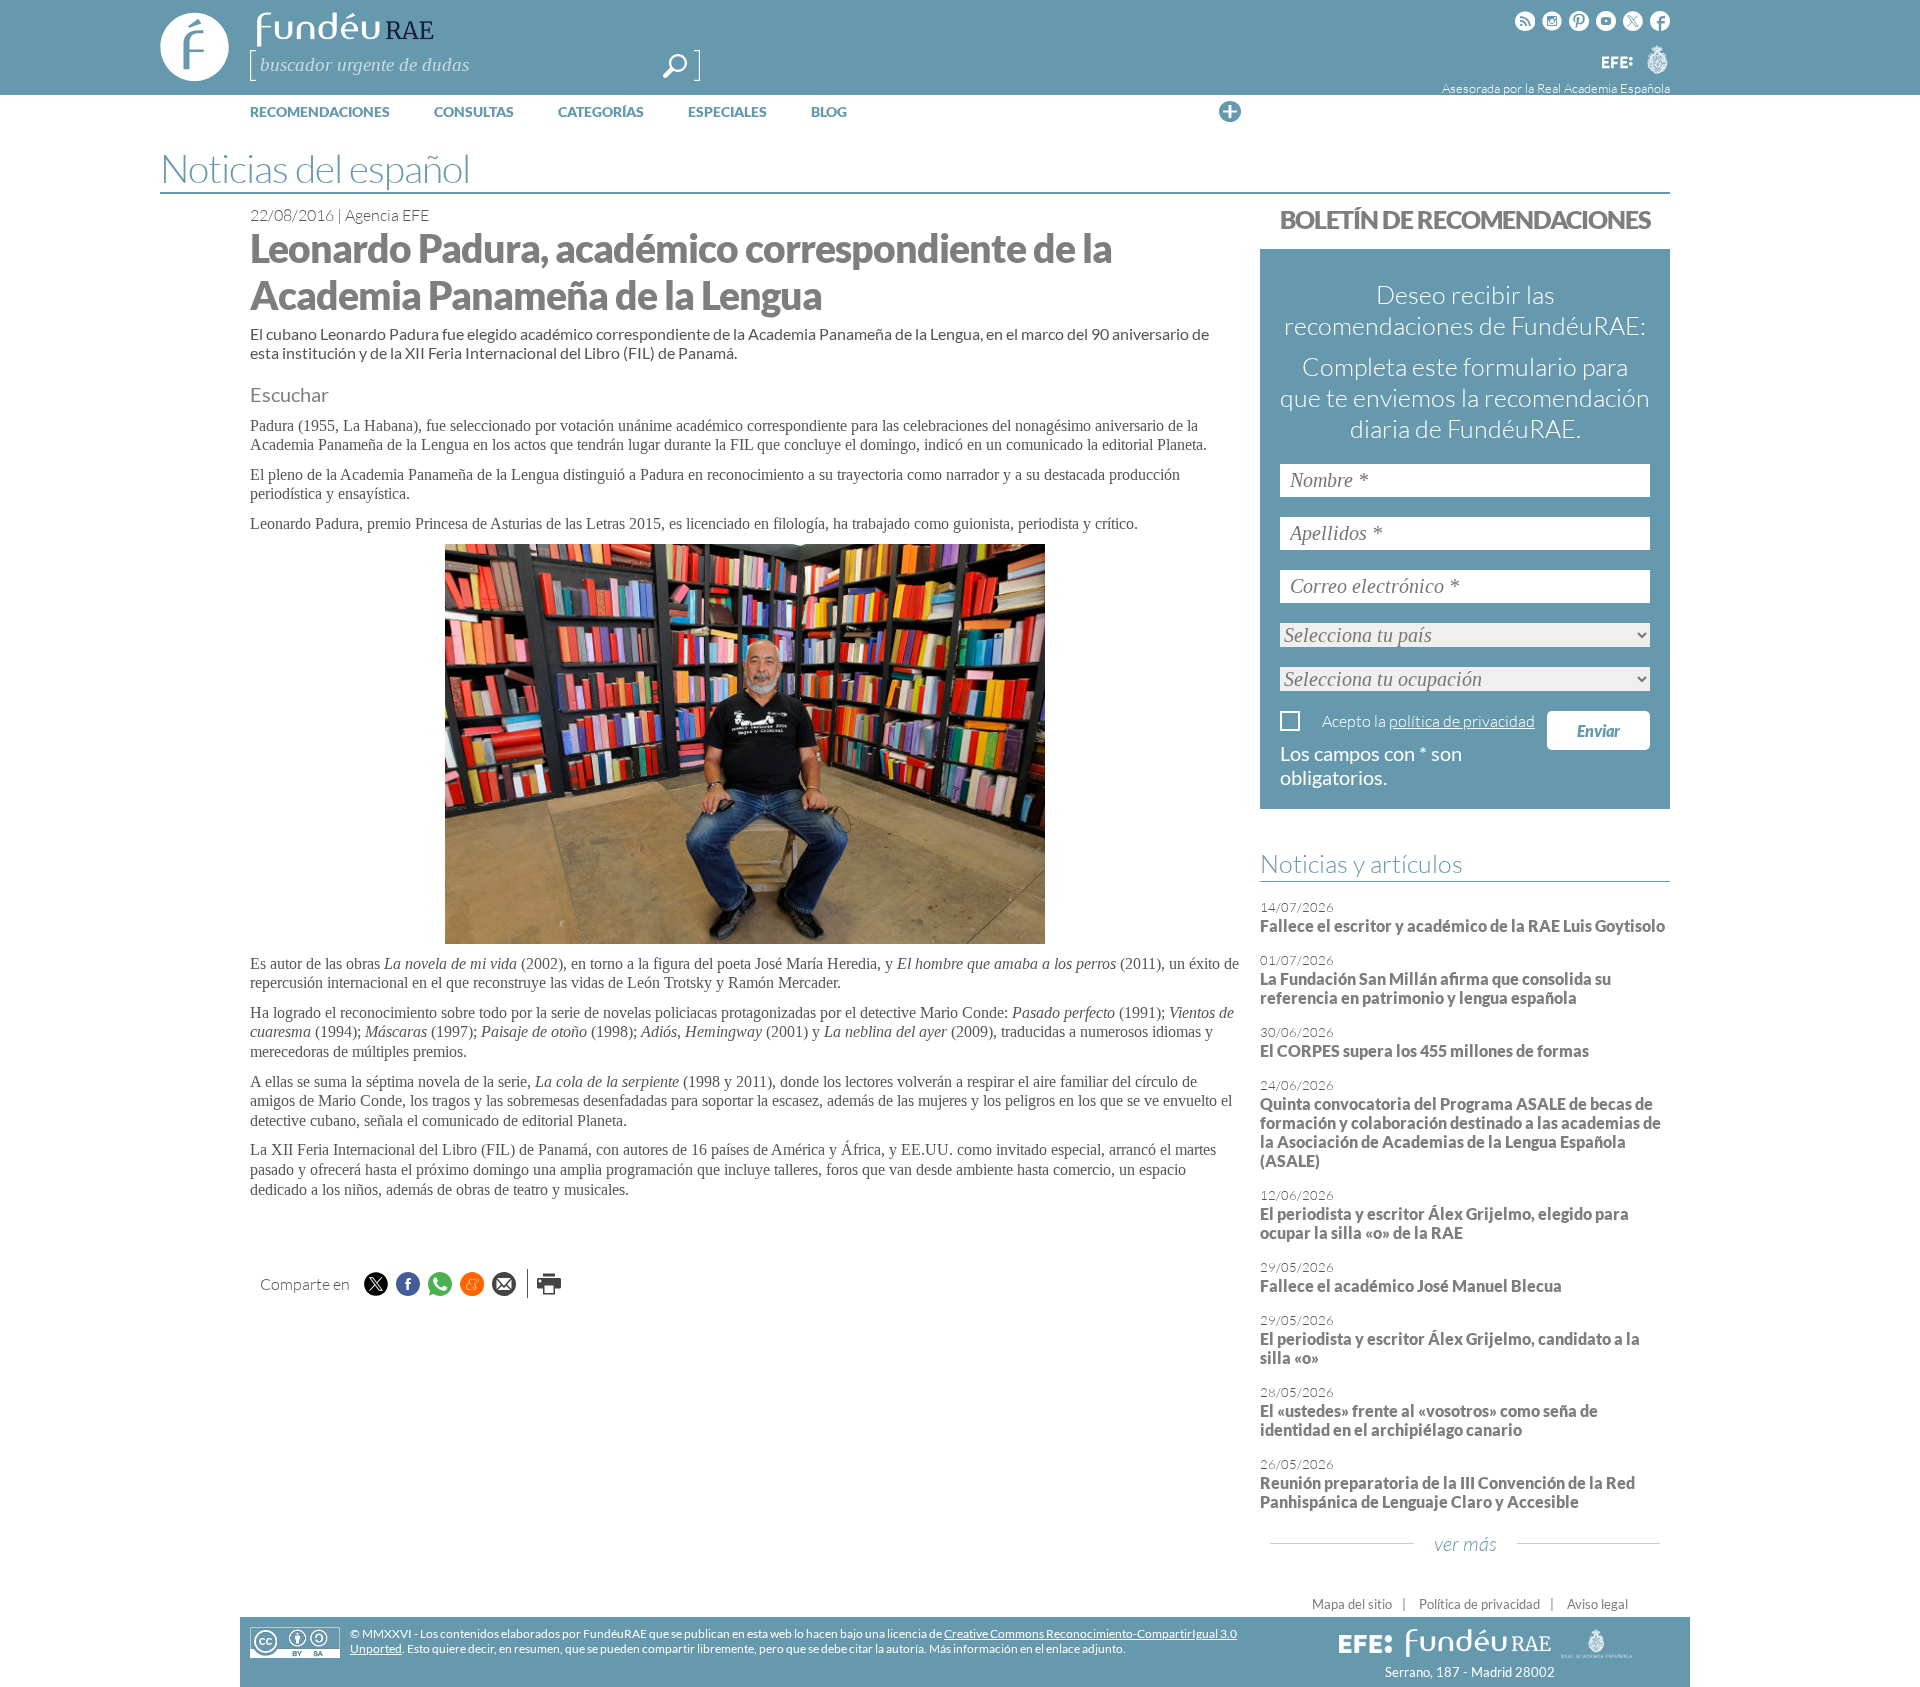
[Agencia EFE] (1616, 63)
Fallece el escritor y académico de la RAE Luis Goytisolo (1462, 925)
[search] (675, 66)
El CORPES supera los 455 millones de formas (1424, 1050)
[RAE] (1657, 59)
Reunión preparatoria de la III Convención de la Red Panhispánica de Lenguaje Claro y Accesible (1447, 1492)
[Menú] (1230, 111)
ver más (1465, 1543)
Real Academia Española (1603, 88)
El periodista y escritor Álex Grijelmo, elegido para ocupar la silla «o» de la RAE (1444, 1223)
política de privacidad (1462, 721)
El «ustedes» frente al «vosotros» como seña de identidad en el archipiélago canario (1429, 1420)
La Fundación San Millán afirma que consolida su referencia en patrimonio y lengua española (1435, 988)
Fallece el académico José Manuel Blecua (1411, 1285)
